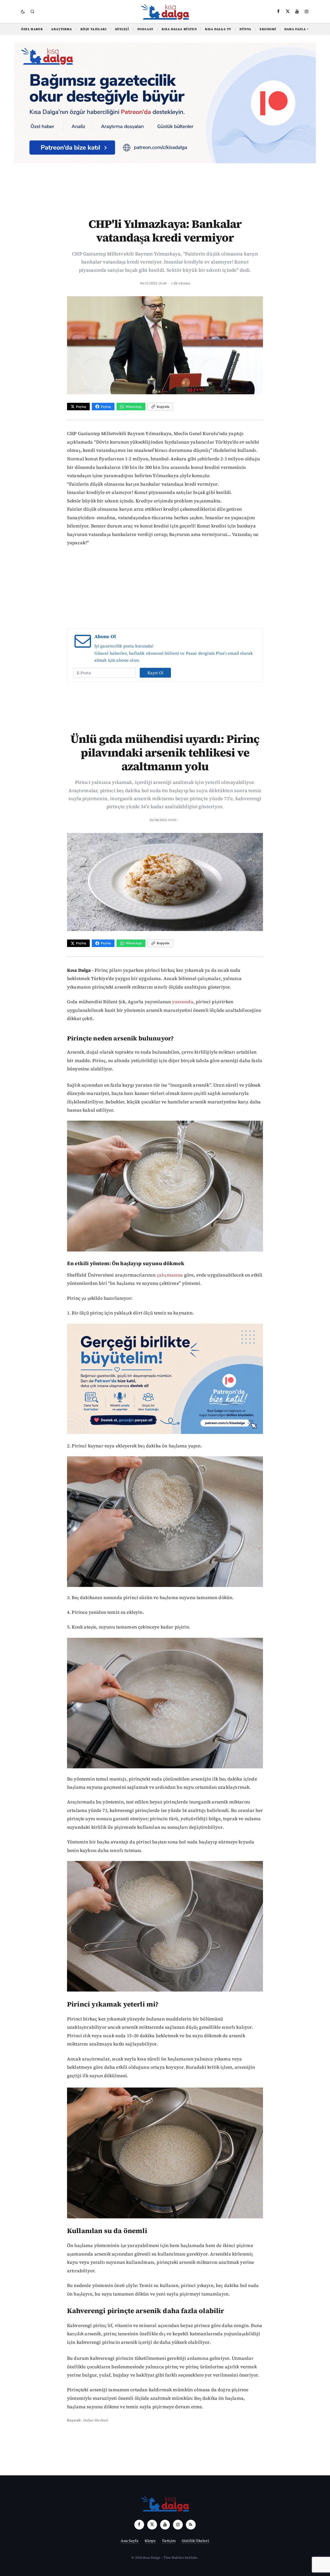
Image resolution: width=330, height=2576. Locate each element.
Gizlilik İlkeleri (196, 2541)
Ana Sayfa (129, 2541)
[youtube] (297, 11)
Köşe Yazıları (94, 29)
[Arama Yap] (32, 11)
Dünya (245, 29)
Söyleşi (122, 29)
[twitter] (288, 11)
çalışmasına (170, 1275)
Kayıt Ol (155, 673)
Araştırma (61, 29)
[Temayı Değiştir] (23, 12)
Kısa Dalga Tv (218, 29)
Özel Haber (32, 29)
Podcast (145, 29)
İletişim (169, 2541)
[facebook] (278, 11)
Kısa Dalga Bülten (179, 29)
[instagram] (307, 11)
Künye (150, 2541)
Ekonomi (268, 29)
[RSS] (191, 2525)
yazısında (183, 1002)
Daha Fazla (297, 29)
